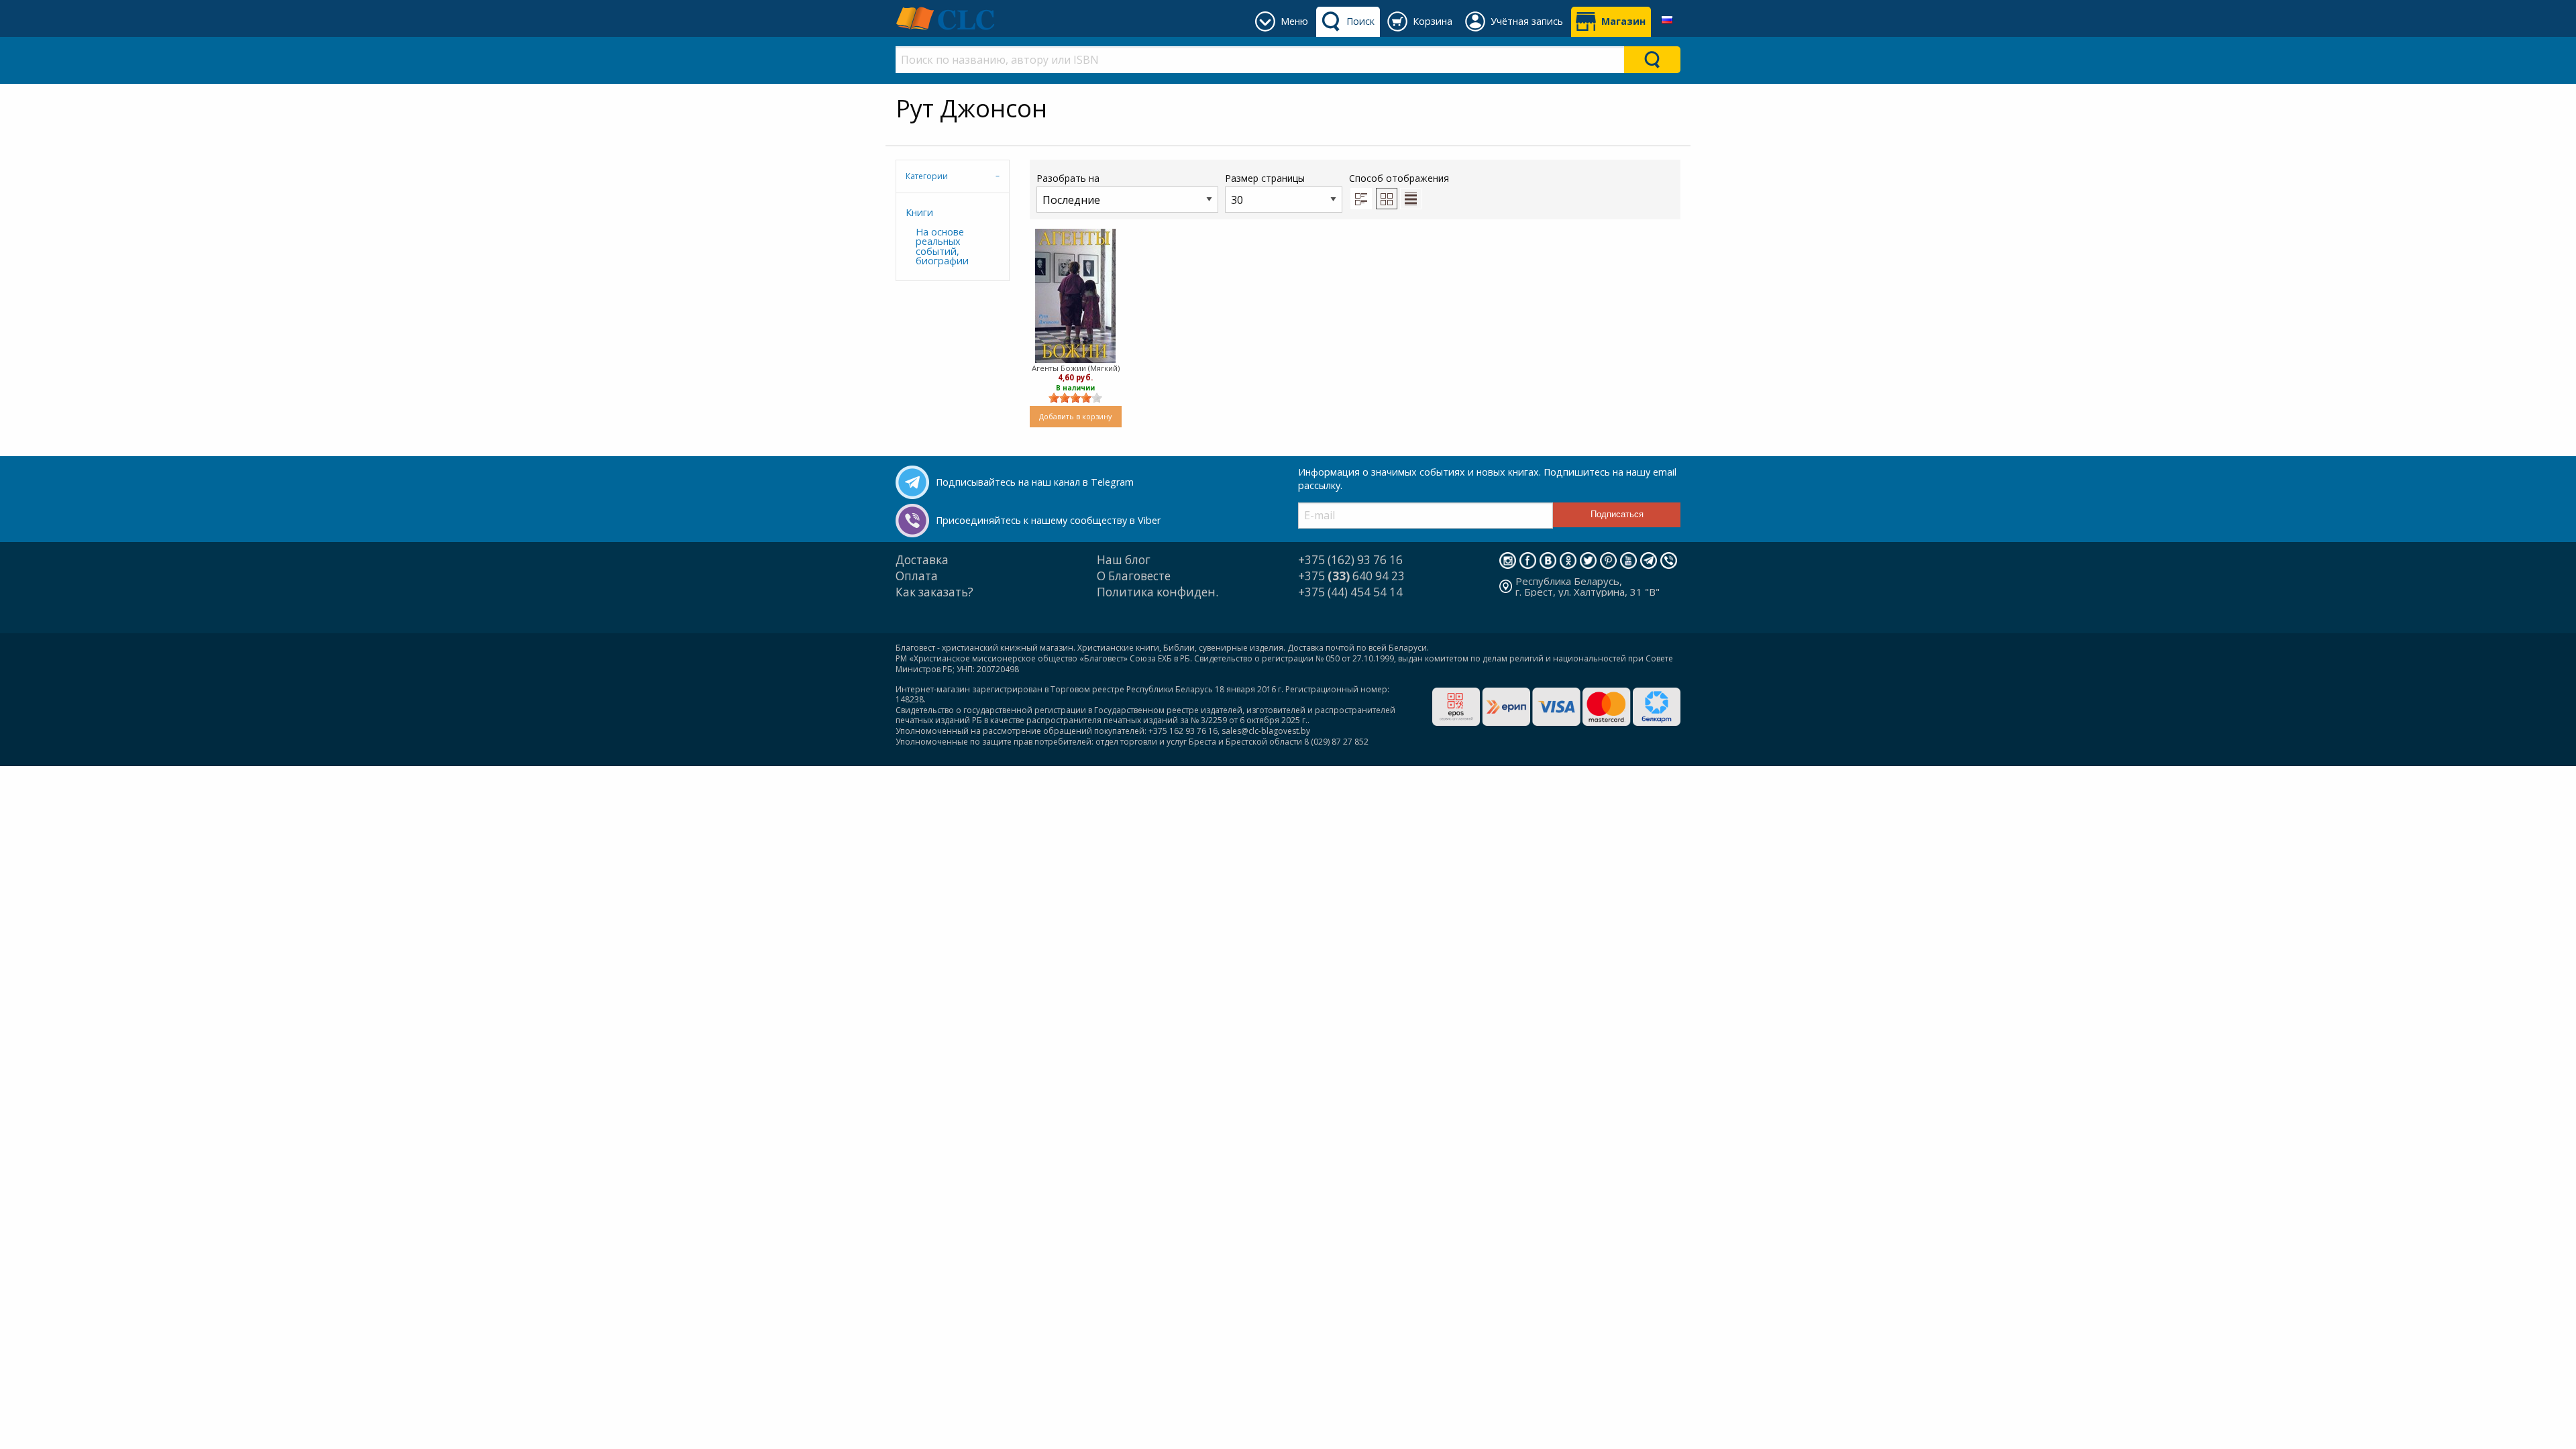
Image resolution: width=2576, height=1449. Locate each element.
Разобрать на (1068, 178)
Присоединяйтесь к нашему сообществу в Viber (1048, 520)
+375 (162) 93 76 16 (1350, 560)
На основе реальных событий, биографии (942, 246)
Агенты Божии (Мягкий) (1076, 368)
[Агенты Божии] (1075, 296)
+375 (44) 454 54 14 (1350, 592)
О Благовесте (1134, 576)
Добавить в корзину (1075, 416)
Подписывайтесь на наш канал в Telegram (1035, 482)
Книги (919, 212)
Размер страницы (1265, 178)
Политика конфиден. (1158, 592)
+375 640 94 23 (1351, 576)
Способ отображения (1399, 178)
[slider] (1075, 398)
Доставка (922, 560)
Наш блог (1124, 560)
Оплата (917, 576)
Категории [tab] (927, 176)
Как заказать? (934, 592)
